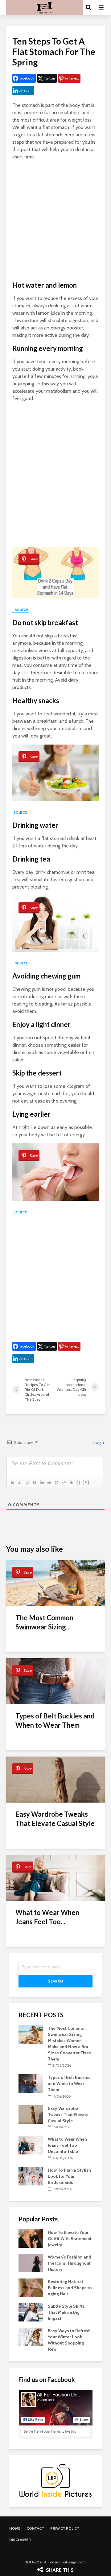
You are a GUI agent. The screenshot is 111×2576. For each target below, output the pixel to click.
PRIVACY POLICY (65, 2528)
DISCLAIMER (20, 2540)
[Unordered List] (49, 1482)
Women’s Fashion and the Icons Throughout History (70, 2263)
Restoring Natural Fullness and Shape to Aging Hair (70, 2288)
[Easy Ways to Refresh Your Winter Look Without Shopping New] (31, 2337)
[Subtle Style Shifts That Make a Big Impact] (31, 2312)
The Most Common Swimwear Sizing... (44, 1622)
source (21, 609)
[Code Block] (64, 1482)
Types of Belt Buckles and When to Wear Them (55, 1720)
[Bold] (12, 1482)
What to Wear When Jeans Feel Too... (47, 1917)
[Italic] (19, 1482)
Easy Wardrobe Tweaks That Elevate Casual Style (55, 1819)
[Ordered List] (42, 1482)
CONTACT (35, 2528)
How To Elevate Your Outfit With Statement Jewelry (70, 2239)
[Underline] (27, 1482)
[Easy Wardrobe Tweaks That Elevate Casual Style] (31, 2114)
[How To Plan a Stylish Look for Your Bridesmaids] (31, 2176)
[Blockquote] (56, 1482)
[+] (86, 1482)
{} (79, 1482)
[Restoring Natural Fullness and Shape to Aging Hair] (31, 2287)
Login (98, 1442)
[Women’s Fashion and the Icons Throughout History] (31, 2263)
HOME (15, 2528)
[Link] (71, 1482)
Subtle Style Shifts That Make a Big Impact (66, 2312)
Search (55, 1981)
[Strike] (34, 1482)
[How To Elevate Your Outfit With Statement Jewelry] (31, 2238)
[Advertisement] (55, 221)
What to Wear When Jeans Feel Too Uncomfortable (67, 2145)
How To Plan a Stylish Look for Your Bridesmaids (69, 2176)
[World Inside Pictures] (55, 2480)
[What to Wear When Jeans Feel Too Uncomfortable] (31, 2145)
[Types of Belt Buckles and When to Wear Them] (31, 2083)
